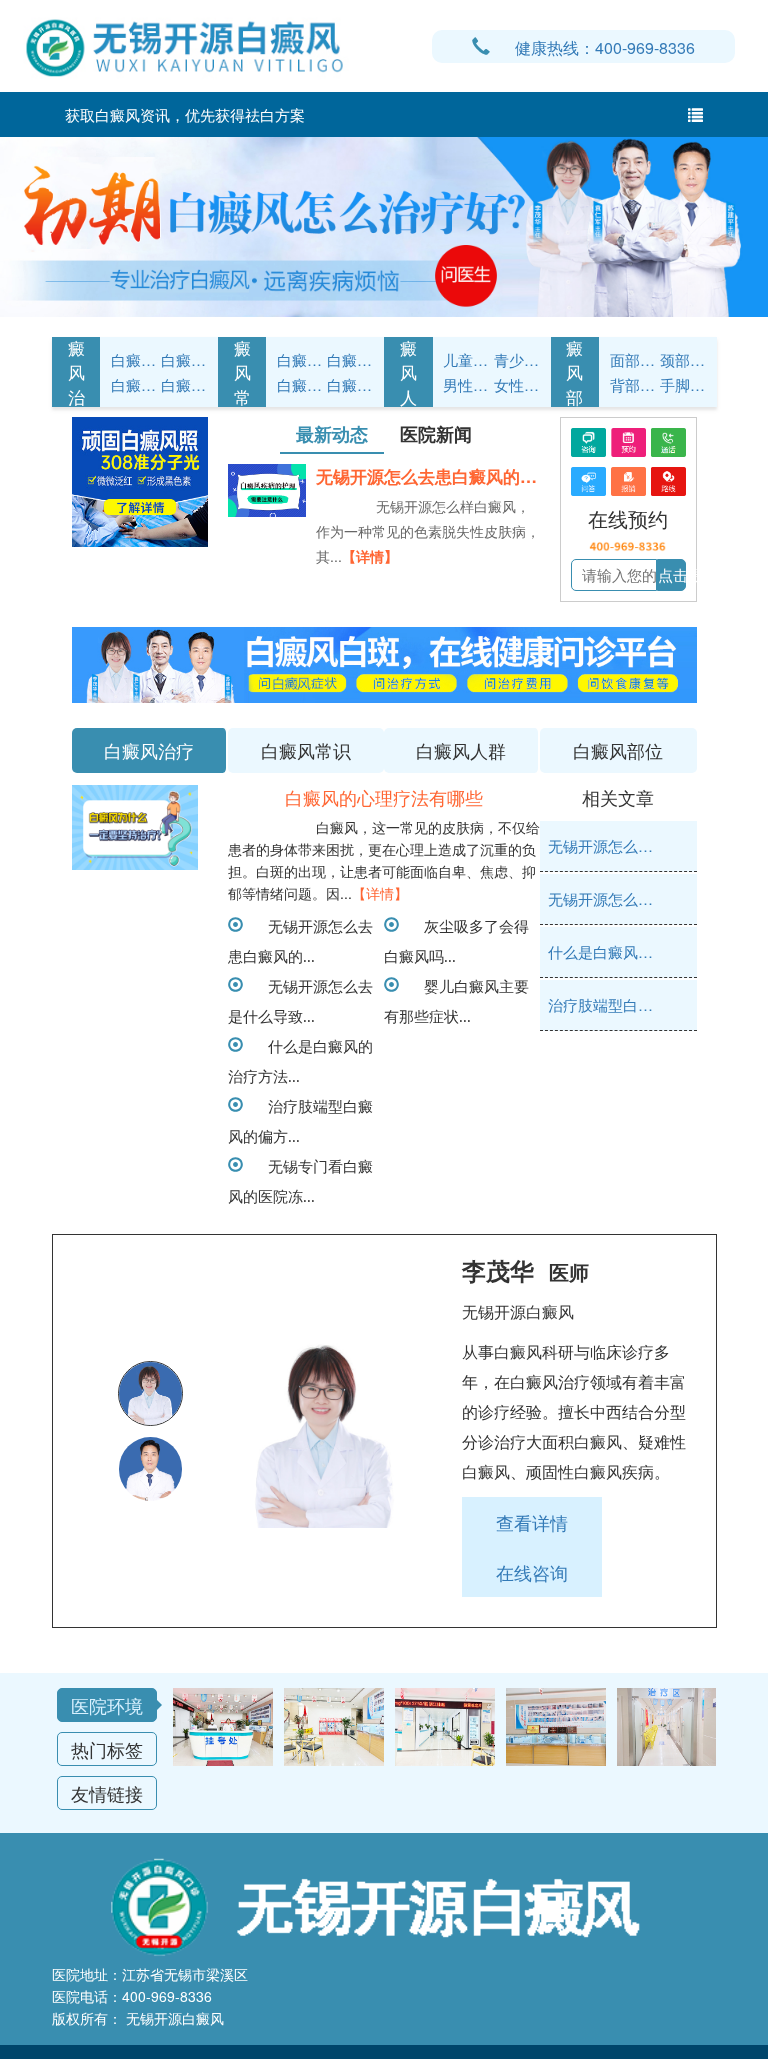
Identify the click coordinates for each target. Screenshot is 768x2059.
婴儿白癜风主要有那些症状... (456, 1000)
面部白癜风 (633, 359)
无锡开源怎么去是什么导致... (300, 1000)
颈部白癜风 (683, 359)
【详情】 (370, 556)
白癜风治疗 (76, 372)
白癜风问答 (300, 384)
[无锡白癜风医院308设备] (384, 225)
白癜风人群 (408, 372)
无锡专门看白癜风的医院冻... (300, 1180)
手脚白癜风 (683, 384)
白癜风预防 (350, 384)
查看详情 (532, 1522)
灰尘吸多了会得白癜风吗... (456, 940)
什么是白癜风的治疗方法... (300, 1060)
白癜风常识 (184, 384)
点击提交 (688, 574)
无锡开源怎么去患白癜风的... (300, 940)
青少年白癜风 (517, 359)
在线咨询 (532, 1572)
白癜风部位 (574, 372)
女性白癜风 (517, 384)
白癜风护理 (300, 359)
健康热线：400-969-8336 (605, 47)
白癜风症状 (134, 359)
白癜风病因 (134, 384)
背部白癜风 (633, 384)
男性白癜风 (466, 384)
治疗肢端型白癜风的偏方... (300, 1120)
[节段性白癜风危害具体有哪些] (135, 827)
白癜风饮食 (350, 359)
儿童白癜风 (466, 359)
